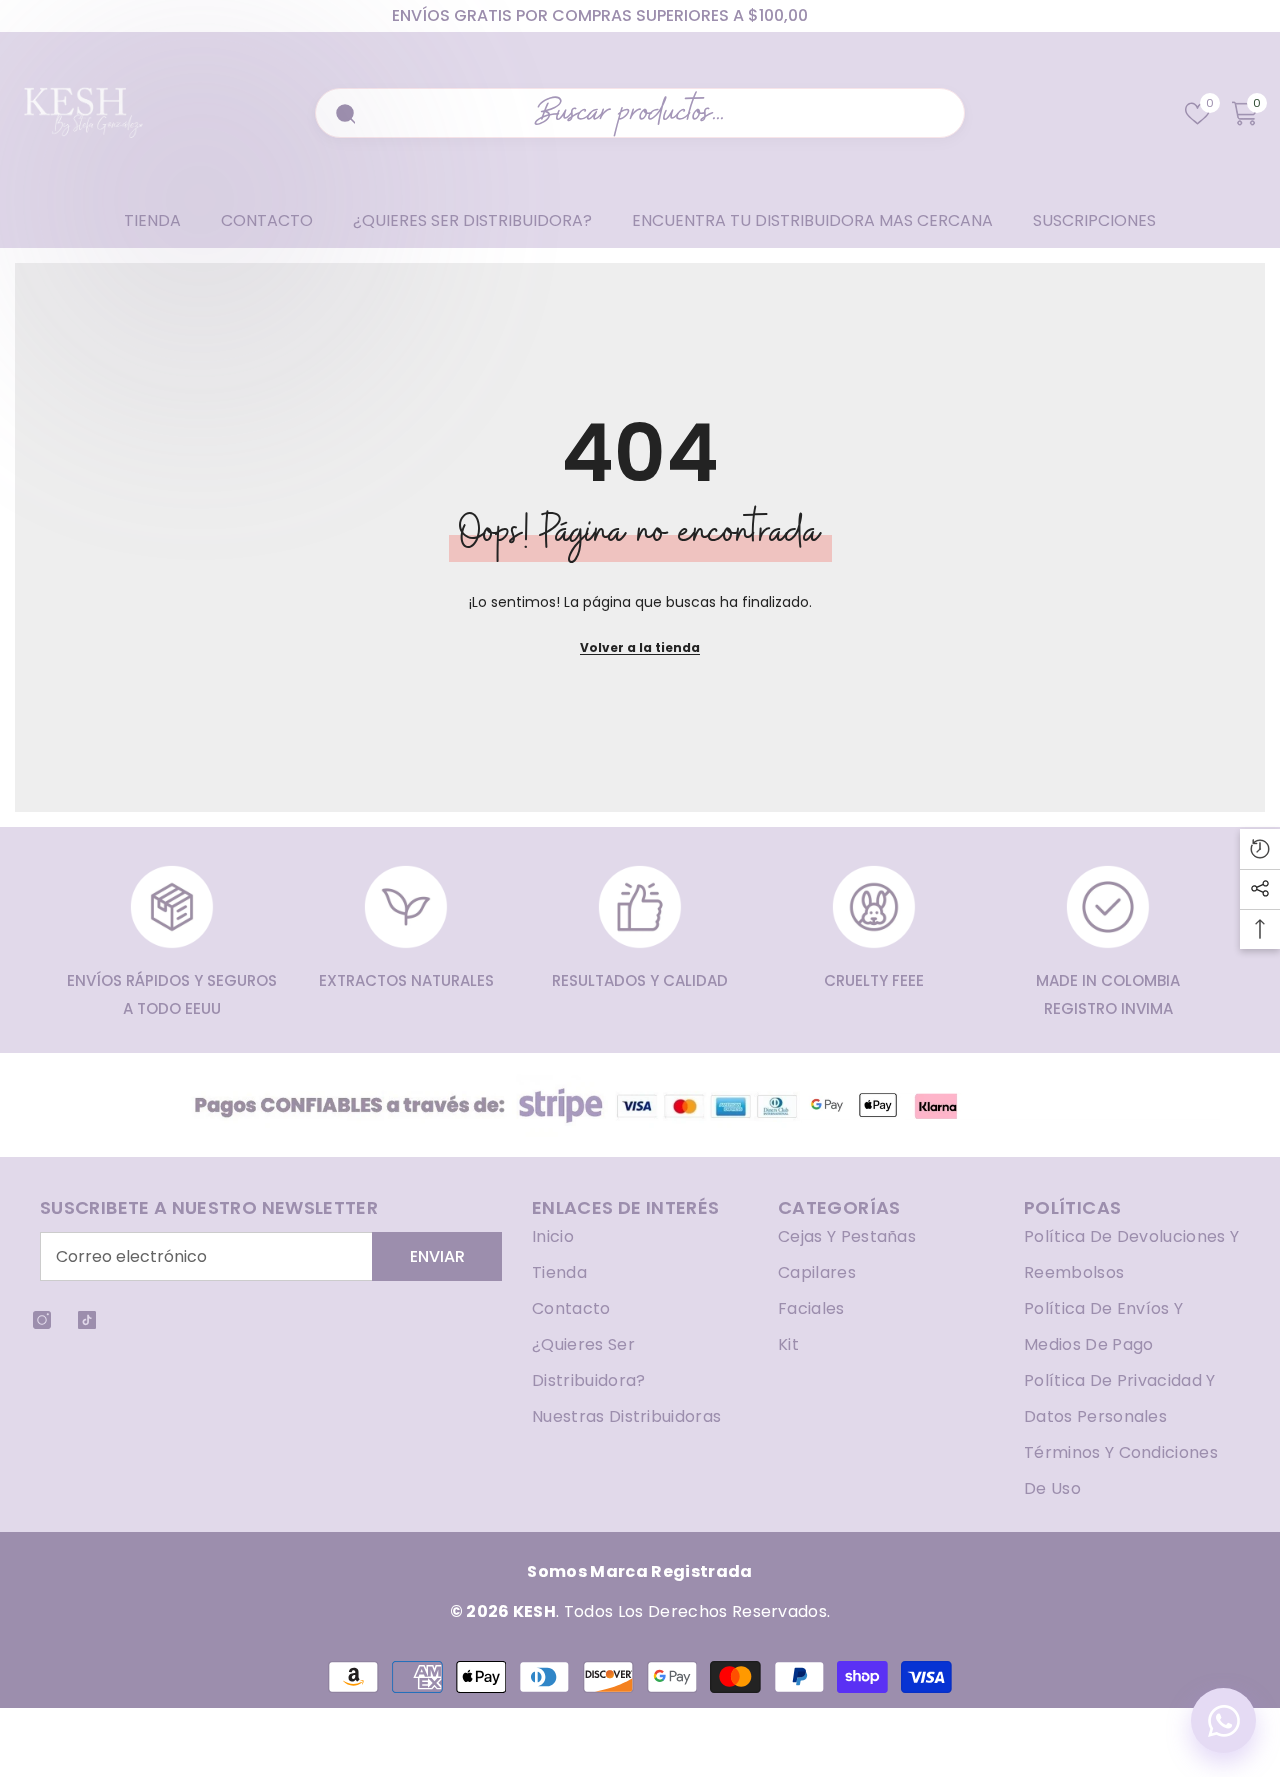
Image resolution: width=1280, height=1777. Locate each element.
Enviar (437, 1256)
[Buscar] (343, 113)
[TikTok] (87, 1320)
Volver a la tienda (640, 647)
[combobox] (652, 113)
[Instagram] (42, 1320)
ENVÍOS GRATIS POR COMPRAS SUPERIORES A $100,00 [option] (600, 15)
